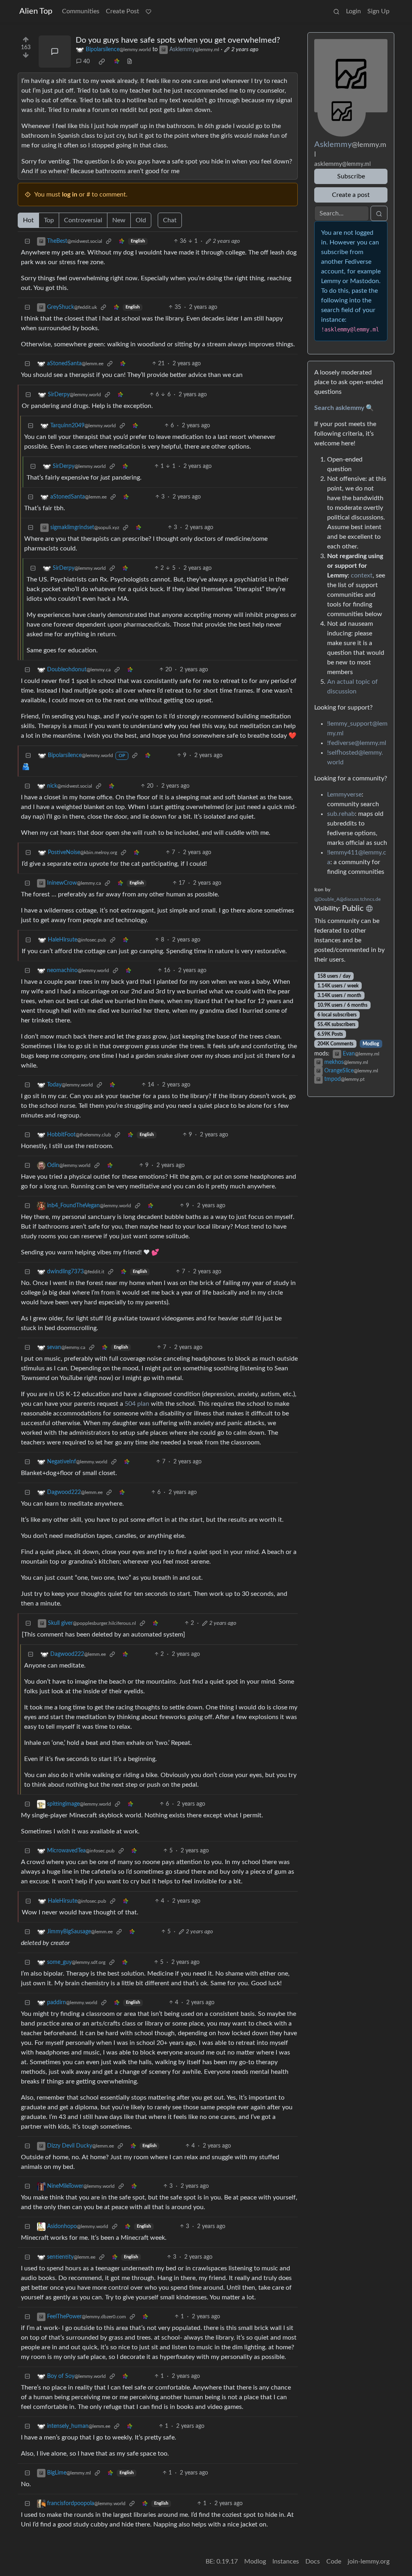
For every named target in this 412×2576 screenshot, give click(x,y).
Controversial (83, 220)
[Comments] (55, 52)
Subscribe (351, 176)
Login (353, 11)
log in (70, 194)
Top (49, 220)
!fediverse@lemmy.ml (357, 743)
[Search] (336, 11)
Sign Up (378, 11)
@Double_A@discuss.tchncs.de (347, 899)
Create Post (123, 11)
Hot (28, 220)
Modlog (371, 1044)
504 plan (137, 1404)
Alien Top (36, 11)
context (362, 575)
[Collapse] (27, 241)
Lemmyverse (344, 795)
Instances (286, 2562)
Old (141, 220)
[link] (102, 62)
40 (87, 62)
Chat (170, 220)
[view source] (130, 62)
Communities (81, 11)
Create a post (351, 195)
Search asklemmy (339, 408)
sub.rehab (341, 814)
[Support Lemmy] (148, 11)
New (119, 220)
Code (334, 2562)
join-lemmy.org (369, 2562)
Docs (313, 2562)
